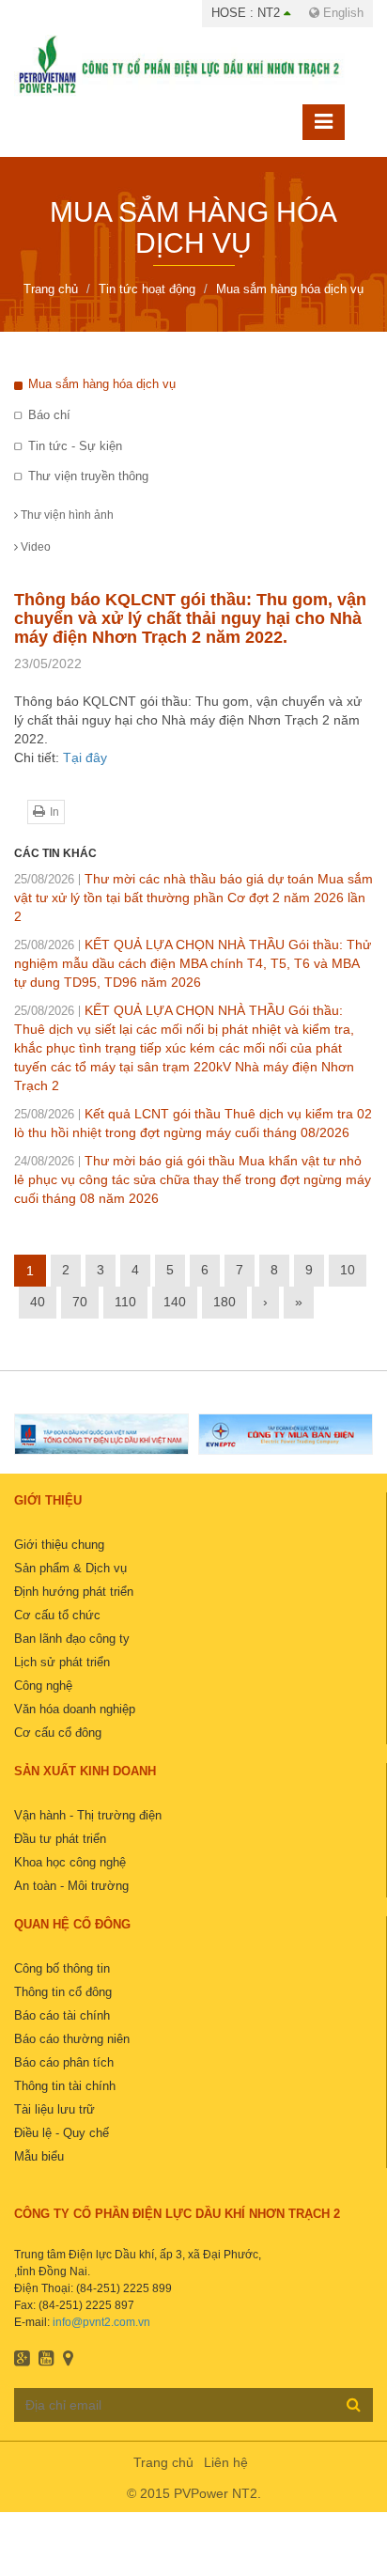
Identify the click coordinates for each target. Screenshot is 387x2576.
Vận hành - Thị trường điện (88, 1815)
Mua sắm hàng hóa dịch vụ (102, 384)
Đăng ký (354, 2404)
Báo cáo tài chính (62, 2015)
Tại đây (85, 757)
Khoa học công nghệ (70, 1862)
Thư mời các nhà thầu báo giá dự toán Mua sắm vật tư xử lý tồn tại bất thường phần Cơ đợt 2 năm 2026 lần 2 (193, 898)
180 (224, 1302)
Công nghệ (43, 1686)
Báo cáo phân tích (64, 2062)
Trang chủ (163, 2462)
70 (80, 1302)
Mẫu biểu (39, 2156)
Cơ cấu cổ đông (58, 1733)
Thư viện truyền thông (88, 476)
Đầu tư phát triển (60, 1839)
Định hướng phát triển (74, 1592)
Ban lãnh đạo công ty (72, 1639)
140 (175, 1302)
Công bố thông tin (62, 1968)
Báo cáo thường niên (72, 2039)
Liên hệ (226, 2462)
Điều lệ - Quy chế (62, 2133)
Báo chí (49, 415)
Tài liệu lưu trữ (54, 2109)
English (341, 13)
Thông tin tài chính (65, 2086)
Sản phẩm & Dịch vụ (70, 1568)
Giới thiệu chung (59, 1545)
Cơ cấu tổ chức (57, 1615)
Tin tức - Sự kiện (75, 446)
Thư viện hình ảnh (66, 515)
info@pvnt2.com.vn (101, 2322)
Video (34, 547)
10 (348, 1270)
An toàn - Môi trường (71, 1886)
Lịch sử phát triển (62, 1662)
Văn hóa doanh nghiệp (75, 1709)
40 (38, 1302)
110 (125, 1302)
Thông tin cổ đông (63, 1992)
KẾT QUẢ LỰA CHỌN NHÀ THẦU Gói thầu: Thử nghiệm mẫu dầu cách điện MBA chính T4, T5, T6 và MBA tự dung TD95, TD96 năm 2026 (193, 963)
